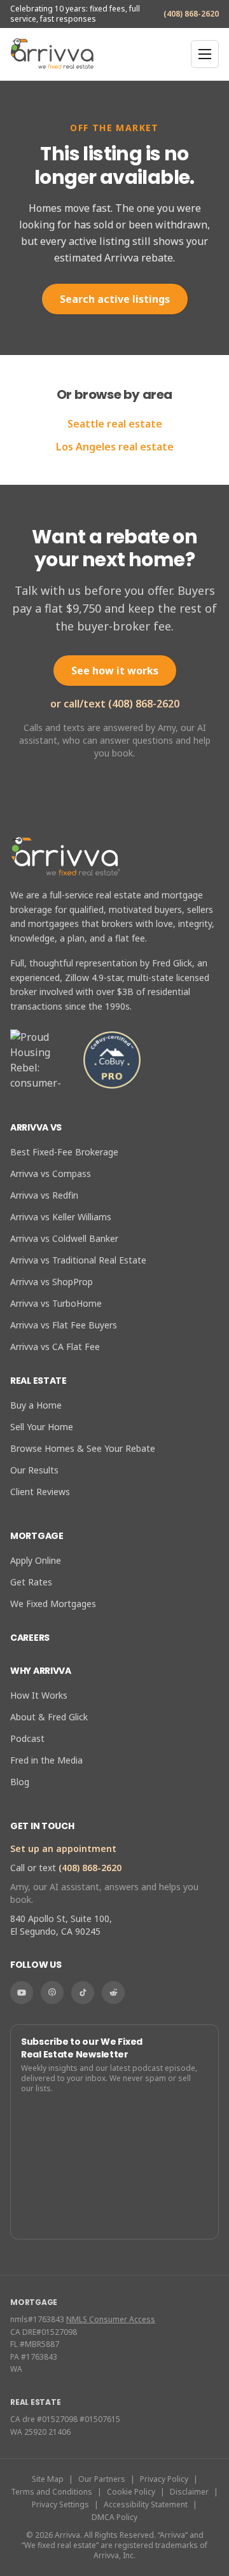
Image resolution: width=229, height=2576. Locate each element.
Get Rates (31, 1582)
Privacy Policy (164, 2479)
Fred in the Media (46, 1760)
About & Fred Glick (49, 1717)
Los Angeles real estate (115, 447)
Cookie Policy (131, 2492)
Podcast (27, 1738)
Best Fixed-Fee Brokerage (64, 1152)
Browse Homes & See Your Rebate (83, 1448)
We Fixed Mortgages (53, 1604)
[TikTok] (83, 1993)
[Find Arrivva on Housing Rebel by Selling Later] (41, 1060)
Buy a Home (36, 1405)
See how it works (115, 671)
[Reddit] (113, 1993)
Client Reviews (40, 1492)
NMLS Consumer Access (111, 2319)
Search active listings (115, 299)
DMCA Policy (114, 2517)
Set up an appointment (63, 1848)
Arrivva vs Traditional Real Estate (78, 1260)
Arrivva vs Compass (51, 1173)
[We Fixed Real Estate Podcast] (52, 1993)
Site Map (48, 2479)
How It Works (39, 1695)
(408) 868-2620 (191, 14)
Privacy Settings (60, 2505)
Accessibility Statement (146, 2505)
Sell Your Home (42, 1427)
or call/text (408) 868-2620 (115, 704)
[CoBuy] (112, 1060)
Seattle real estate (115, 424)
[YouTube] (22, 1993)
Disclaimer (189, 2492)
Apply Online (36, 1560)
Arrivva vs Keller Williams (61, 1217)
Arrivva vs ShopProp (52, 1282)
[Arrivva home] (52, 54)
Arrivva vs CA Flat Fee (55, 1347)
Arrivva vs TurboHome (56, 1303)
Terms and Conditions (52, 2492)
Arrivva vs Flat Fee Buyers (64, 1325)
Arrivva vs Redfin (44, 1195)
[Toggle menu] (205, 54)
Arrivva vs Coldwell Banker (64, 1238)
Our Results (34, 1470)
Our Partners (102, 2479)
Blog (20, 1782)
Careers (30, 1638)
